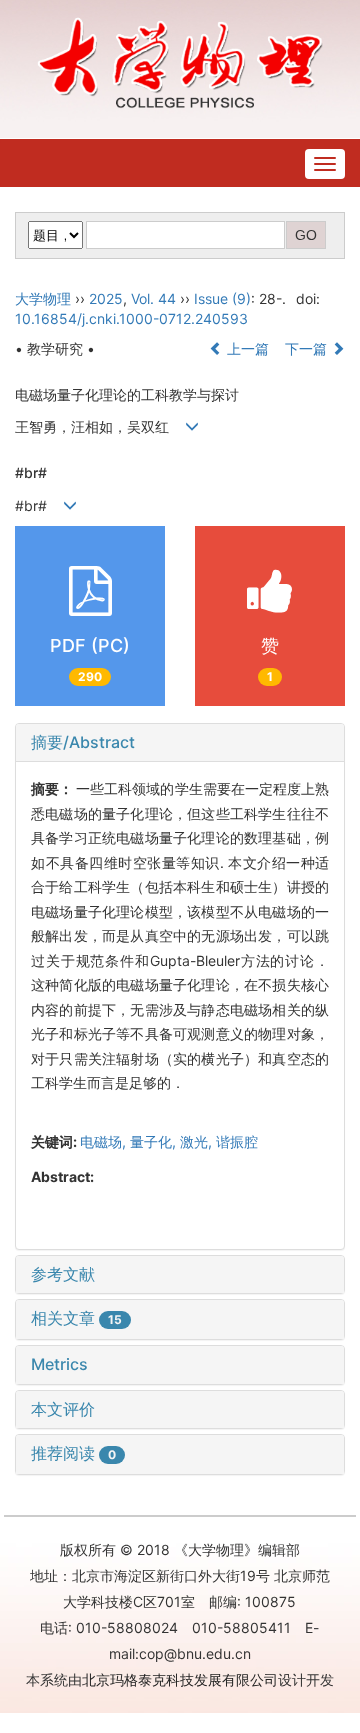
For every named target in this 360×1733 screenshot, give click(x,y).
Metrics (59, 1364)
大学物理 (43, 298)
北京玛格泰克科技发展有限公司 (180, 1679)
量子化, (155, 1141)
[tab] (180, 743)
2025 (106, 298)
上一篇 (246, 348)
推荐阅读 (73, 1453)
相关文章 (76, 1318)
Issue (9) (222, 298)
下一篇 (308, 348)
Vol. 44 (153, 298)
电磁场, (105, 1141)
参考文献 (63, 1274)
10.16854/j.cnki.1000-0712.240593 (131, 318)
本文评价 (63, 1409)
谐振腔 (237, 1141)
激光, (198, 1141)
